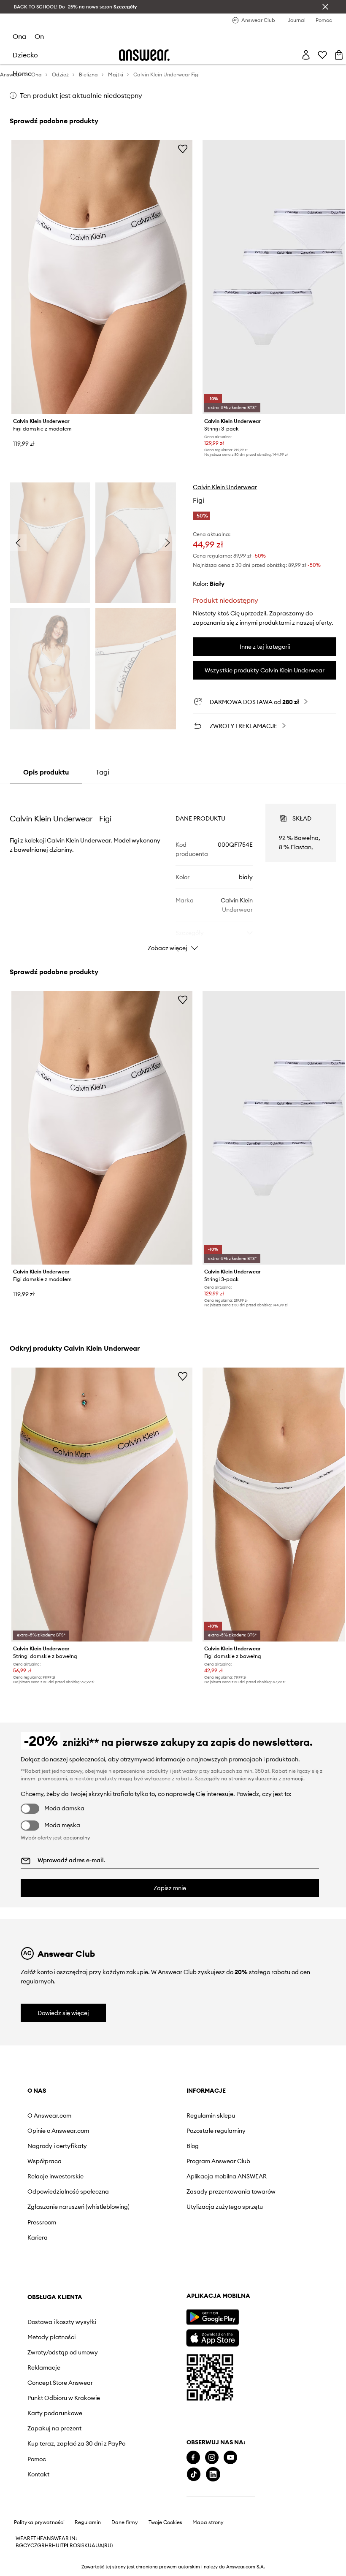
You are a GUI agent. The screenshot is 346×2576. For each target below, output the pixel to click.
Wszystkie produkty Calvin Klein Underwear (265, 670)
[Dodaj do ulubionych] (183, 149)
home (22, 73)
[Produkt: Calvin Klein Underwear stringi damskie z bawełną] (102, 1505)
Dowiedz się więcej (63, 2013)
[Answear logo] (144, 55)
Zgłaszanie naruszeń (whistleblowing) (56, 2217)
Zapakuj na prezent (245, 2243)
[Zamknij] (325, 7)
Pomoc (227, 2280)
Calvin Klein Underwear (225, 487)
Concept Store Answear (251, 2190)
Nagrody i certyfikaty (57, 2146)
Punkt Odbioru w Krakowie (241, 2209)
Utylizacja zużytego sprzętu (150, 2224)
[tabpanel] (173, 870)
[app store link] (53, 2381)
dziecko (25, 55)
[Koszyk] (339, 55)
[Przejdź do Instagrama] (53, 2502)
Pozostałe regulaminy (152, 2131)
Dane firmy (125, 2567)
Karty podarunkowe (246, 2227)
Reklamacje (235, 2175)
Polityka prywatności (39, 2567)
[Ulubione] (322, 55)
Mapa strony (208, 2567)
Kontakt (229, 2295)
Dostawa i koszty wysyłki (242, 2119)
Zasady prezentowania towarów (155, 2202)
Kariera (38, 2251)
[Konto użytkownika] (306, 55)
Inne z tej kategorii (265, 647)
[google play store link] (53, 2361)
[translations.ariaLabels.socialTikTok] (35, 2518)
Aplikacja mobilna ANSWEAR (148, 2180)
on (39, 36)
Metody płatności (242, 2137)
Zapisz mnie (170, 1888)
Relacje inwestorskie (55, 2176)
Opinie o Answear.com (58, 2131)
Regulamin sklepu (147, 2116)
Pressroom (42, 2236)
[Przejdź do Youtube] (71, 2502)
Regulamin (88, 2567)
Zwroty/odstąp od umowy (243, 2156)
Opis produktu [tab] (46, 772)
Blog (129, 2146)
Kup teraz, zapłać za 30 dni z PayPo (251, 2261)
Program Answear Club (155, 2161)
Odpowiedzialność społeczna (53, 2195)
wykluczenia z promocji (276, 1778)
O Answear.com (49, 2116)
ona (19, 36)
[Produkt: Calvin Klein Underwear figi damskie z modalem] (102, 277)
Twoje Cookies (165, 2567)
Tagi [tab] (103, 772)
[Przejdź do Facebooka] (34, 2502)
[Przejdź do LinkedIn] (54, 2518)
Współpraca (45, 2161)
